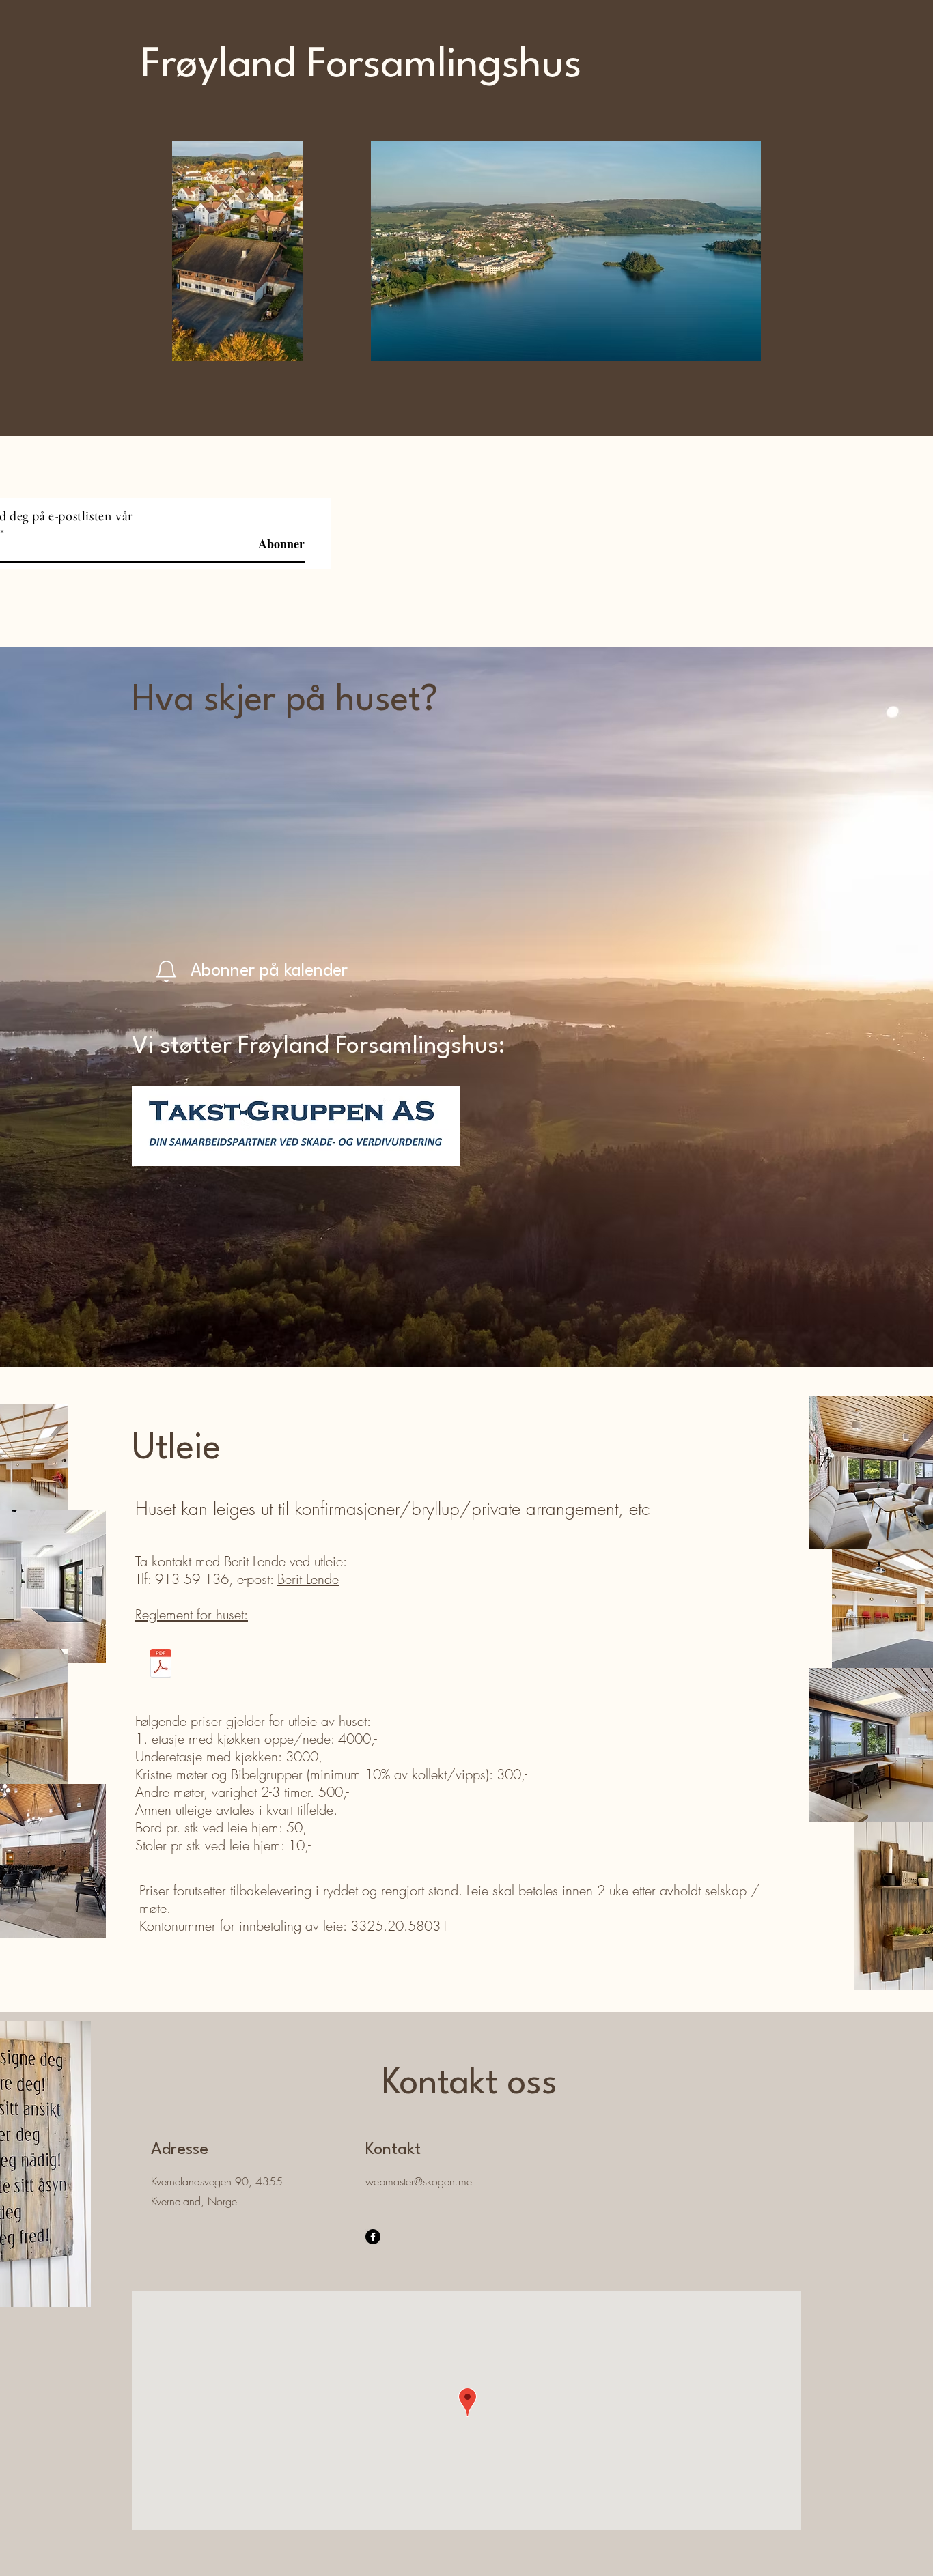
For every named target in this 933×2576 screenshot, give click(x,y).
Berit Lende (308, 1579)
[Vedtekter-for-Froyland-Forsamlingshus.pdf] (161, 1665)
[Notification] (166, 971)
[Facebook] (373, 2237)
